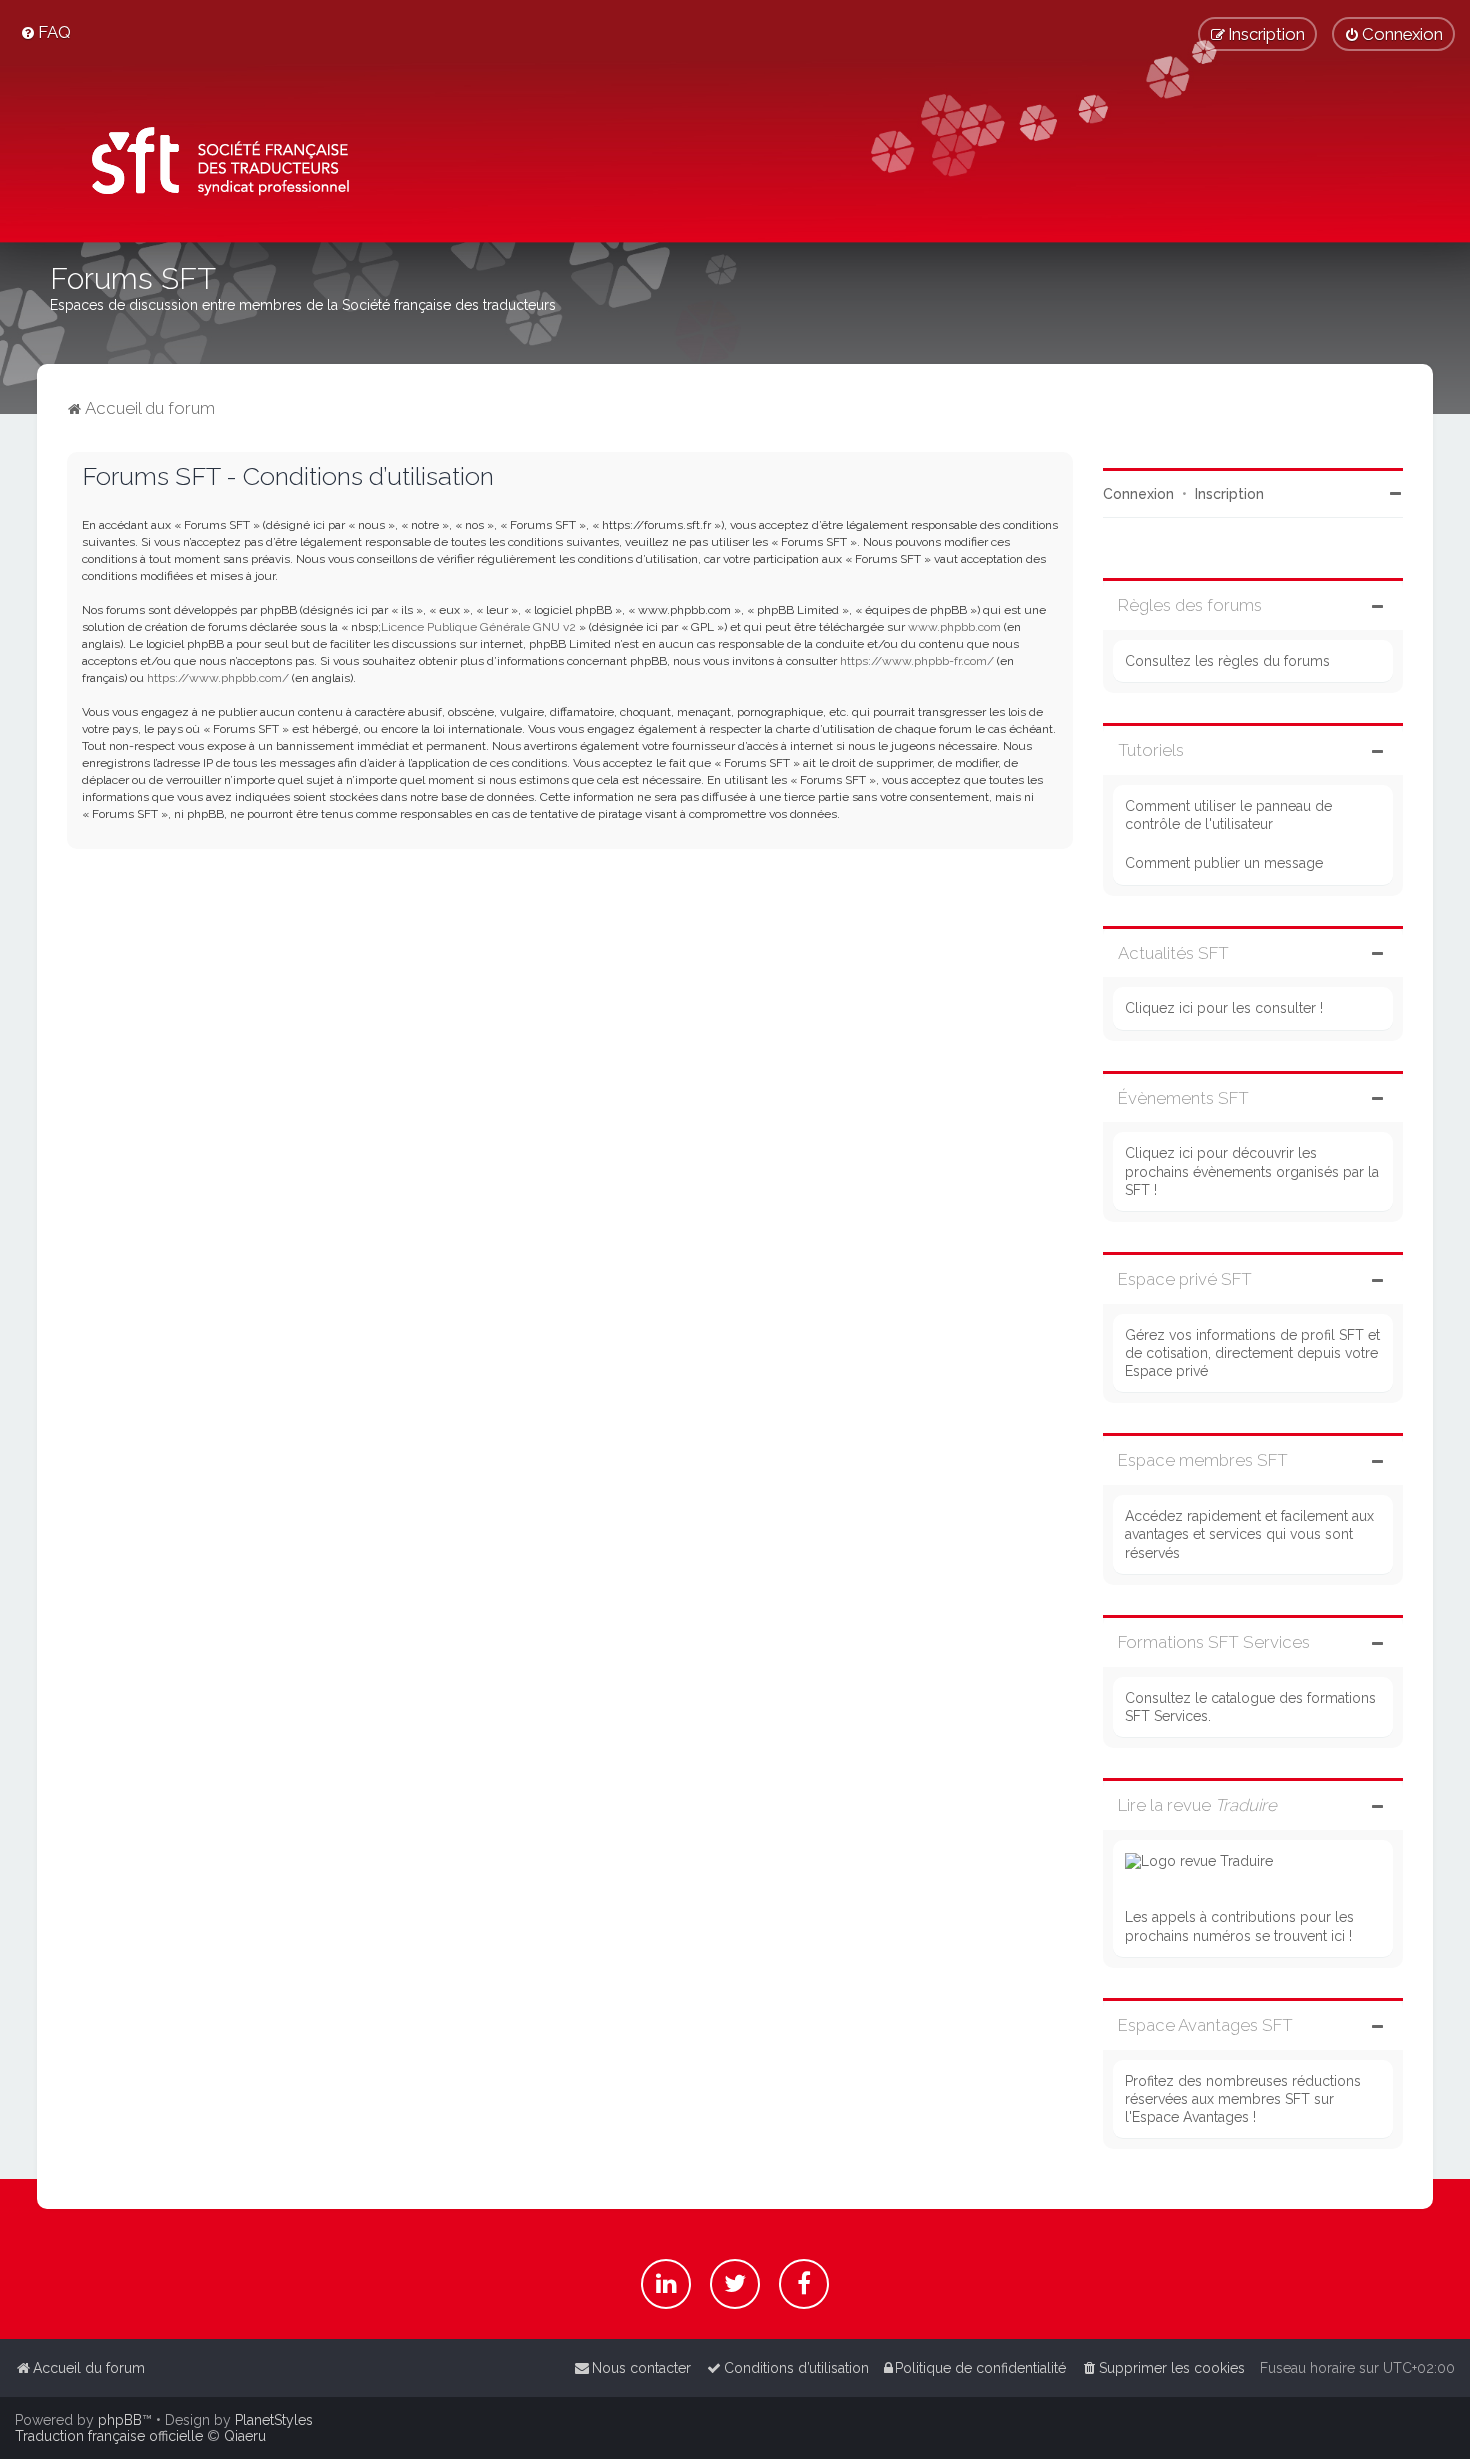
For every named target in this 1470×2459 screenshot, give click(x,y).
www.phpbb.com (954, 627)
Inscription (1229, 494)
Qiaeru (245, 2436)
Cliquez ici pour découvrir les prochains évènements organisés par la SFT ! (1252, 1171)
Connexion (1138, 494)
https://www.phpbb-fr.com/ (917, 661)
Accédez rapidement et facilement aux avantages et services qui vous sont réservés (1249, 1534)
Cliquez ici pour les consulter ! (1224, 1008)
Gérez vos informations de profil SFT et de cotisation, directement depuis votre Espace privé (1252, 1353)
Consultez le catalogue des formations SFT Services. (1250, 1707)
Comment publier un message (1224, 863)
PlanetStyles (274, 2420)
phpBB (120, 2420)
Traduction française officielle (109, 2436)
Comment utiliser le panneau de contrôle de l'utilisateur (1228, 815)
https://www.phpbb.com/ (218, 678)
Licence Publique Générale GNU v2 (478, 627)
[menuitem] (45, 32)
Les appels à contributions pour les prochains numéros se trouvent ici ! (1239, 1926)
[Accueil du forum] (213, 165)
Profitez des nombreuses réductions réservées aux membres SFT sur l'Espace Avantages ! (1243, 2099)
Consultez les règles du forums (1227, 661)
